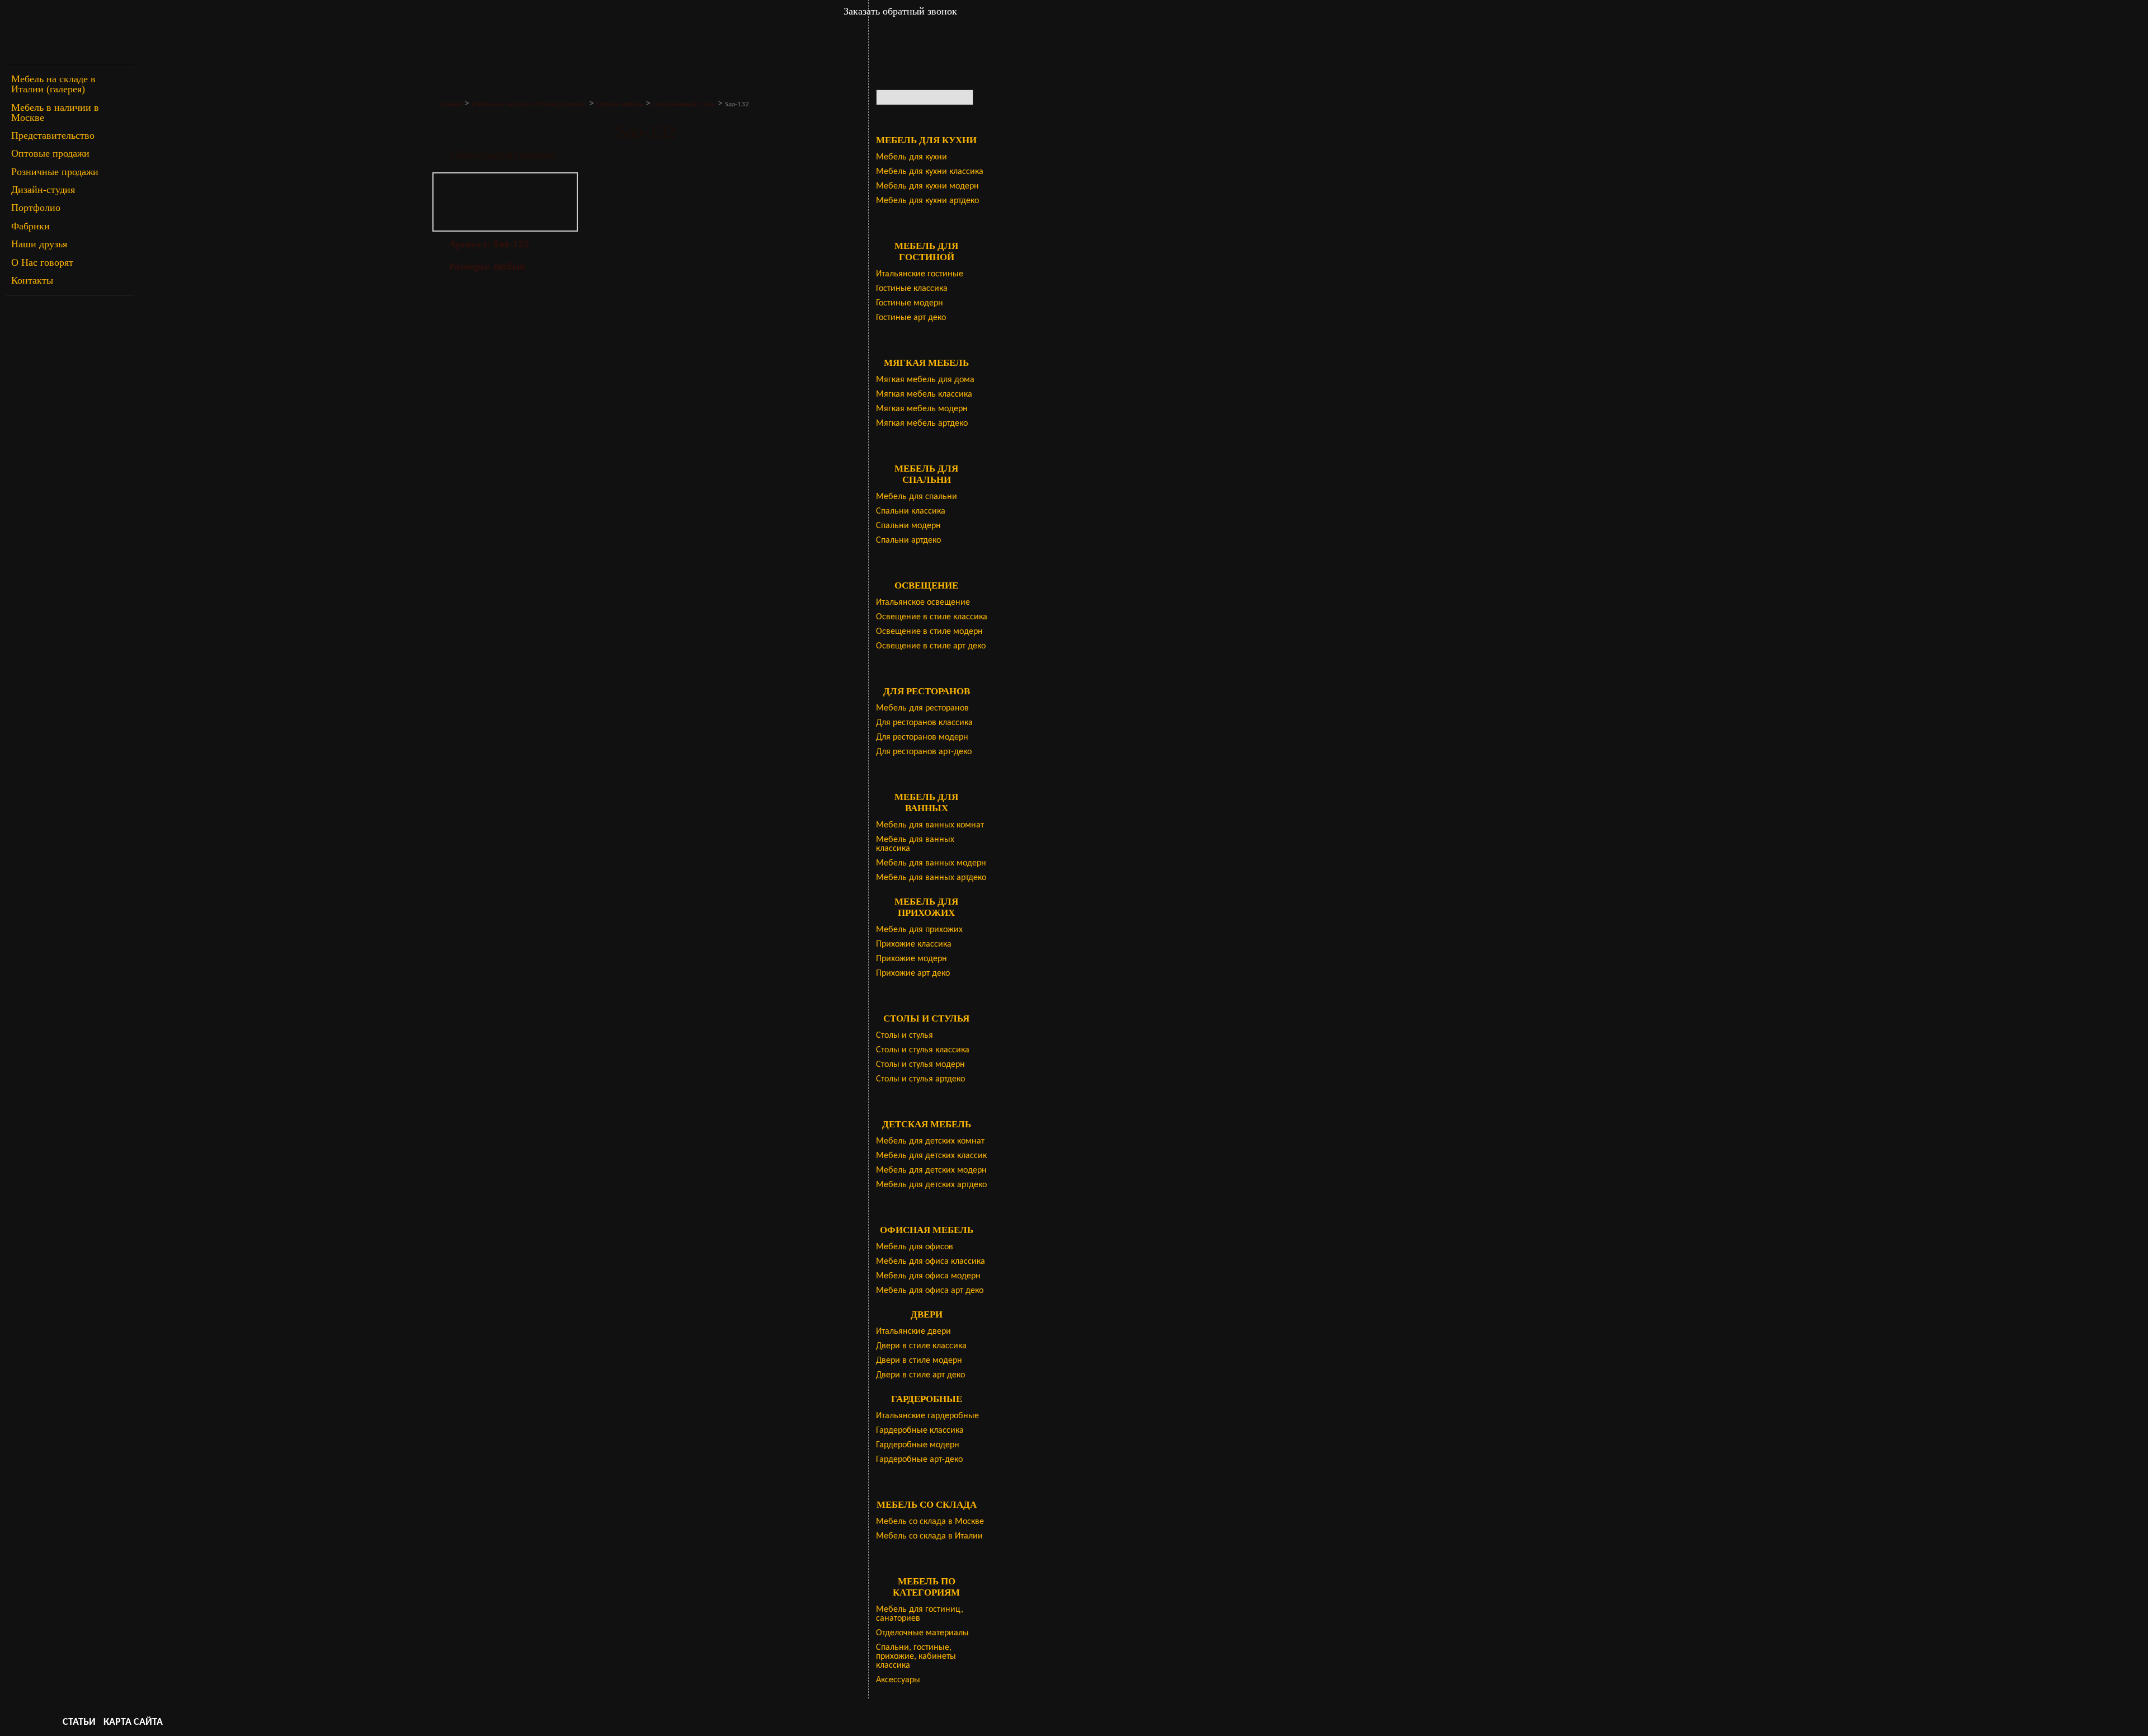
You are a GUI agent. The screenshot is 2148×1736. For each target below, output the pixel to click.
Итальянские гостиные (920, 274)
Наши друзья (39, 244)
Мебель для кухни (912, 157)
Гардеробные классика (920, 1431)
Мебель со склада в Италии (929, 1536)
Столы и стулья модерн (920, 1065)
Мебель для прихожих (919, 930)
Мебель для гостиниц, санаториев (920, 1614)
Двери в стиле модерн (919, 1361)
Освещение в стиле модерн (929, 632)
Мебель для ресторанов (922, 708)
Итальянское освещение (923, 603)
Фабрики (30, 226)
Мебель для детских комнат (930, 1141)
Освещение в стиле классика (932, 617)
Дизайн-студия (43, 190)
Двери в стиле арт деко (920, 1375)
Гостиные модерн (910, 303)
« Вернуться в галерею (502, 154)
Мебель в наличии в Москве (55, 112)
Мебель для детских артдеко (931, 1185)
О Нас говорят (42, 262)
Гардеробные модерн (918, 1445)
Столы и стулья (905, 1036)
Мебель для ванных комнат (930, 825)
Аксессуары (898, 1680)
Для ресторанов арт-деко (924, 752)
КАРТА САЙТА (133, 1722)
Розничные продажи (55, 172)
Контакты (32, 280)
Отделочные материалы (922, 1633)
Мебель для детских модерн (931, 1170)
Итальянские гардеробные (927, 1416)
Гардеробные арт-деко (919, 1460)
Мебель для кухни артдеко (927, 201)
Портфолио (36, 208)
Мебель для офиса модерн (928, 1276)
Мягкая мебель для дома (925, 380)
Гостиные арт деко (911, 318)
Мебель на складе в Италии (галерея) (53, 84)
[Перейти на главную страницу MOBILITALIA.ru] (70, 32)
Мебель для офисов (915, 1247)
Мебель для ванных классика (915, 844)
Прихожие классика (914, 944)
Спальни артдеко (908, 540)
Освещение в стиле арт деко (931, 646)
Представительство (53, 135)
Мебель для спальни (917, 497)
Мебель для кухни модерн (927, 186)
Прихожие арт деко (913, 973)
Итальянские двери (913, 1332)
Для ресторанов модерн (922, 737)
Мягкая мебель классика (924, 394)
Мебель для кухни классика (930, 172)
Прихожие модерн (912, 959)
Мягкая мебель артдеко (922, 424)
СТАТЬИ (79, 1722)
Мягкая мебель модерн (922, 409)
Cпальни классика (911, 511)
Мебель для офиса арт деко (930, 1291)
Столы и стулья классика (923, 1050)
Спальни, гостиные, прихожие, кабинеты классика (916, 1657)
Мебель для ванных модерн (931, 863)
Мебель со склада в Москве (930, 1522)
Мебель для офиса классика (931, 1262)
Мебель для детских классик (931, 1156)
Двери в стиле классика (921, 1346)
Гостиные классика (912, 289)
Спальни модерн (908, 526)
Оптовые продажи (50, 153)
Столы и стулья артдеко (920, 1079)
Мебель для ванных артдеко (931, 878)
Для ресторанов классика (924, 723)
